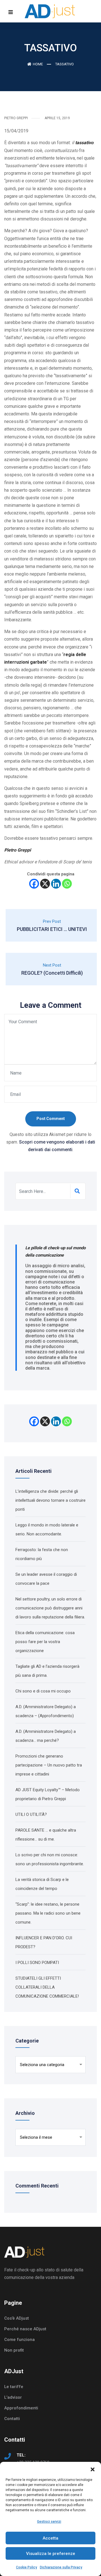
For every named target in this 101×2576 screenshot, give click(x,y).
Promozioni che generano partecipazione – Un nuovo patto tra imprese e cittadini (49, 1765)
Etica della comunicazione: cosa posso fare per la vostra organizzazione (45, 1642)
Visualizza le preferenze (51, 2554)
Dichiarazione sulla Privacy (61, 2567)
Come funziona (19, 2340)
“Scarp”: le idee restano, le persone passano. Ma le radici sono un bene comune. (48, 1913)
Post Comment (51, 1119)
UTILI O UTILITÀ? (31, 1814)
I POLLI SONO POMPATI (37, 1963)
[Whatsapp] (67, 884)
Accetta (50, 2538)
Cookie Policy (27, 2567)
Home (38, 64)
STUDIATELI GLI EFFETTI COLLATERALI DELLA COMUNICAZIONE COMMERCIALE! (47, 1987)
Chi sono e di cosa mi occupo (43, 1691)
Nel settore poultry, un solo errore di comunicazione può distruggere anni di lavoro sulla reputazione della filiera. (50, 1608)
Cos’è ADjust (17, 2318)
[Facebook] (34, 884)
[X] (45, 884)
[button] (93, 2469)
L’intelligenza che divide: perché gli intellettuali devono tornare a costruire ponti (50, 1500)
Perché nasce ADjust (25, 2329)
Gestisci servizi (49, 2522)
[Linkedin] (56, 884)
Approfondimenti (21, 2408)
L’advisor (13, 2397)
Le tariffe (14, 2387)
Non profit (14, 2350)
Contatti (12, 2419)
